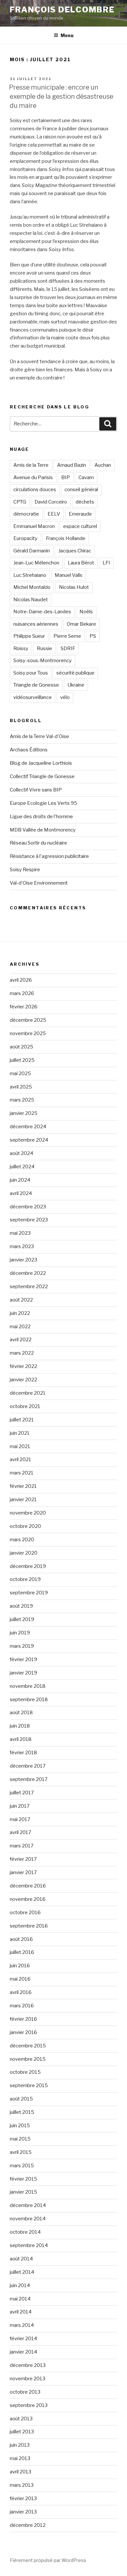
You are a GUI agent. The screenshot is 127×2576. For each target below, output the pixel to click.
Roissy (21, 648)
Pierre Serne (67, 636)
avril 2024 (21, 1193)
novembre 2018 (28, 1686)
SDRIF (68, 648)
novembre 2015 (28, 2059)
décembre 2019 (28, 1566)
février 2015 (23, 2179)
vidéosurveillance (33, 697)
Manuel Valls (69, 575)
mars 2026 (22, 993)
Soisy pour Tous (31, 673)
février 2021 (23, 1486)
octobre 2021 (25, 1406)
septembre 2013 (29, 2405)
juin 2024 (20, 1180)
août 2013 (21, 2419)
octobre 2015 (25, 2072)
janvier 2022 (23, 1380)
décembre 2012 (28, 2525)
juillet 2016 (22, 1952)
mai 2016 (20, 1979)
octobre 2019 (25, 1579)
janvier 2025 (24, 1113)
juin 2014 (20, 2285)
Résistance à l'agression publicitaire (49, 856)
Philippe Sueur (29, 636)
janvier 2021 (23, 1500)
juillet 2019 (22, 1619)
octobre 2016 (25, 1913)
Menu (67, 35)
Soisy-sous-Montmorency (42, 661)
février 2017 (23, 1859)
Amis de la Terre (31, 465)
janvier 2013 (23, 2512)
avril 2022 (21, 1340)
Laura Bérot (81, 563)
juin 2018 (20, 1726)
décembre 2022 (28, 1273)
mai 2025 (20, 1074)
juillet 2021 (22, 1420)
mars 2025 (22, 1100)
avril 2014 (21, 2312)
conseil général (81, 490)
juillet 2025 (22, 1060)
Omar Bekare (81, 624)
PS (93, 636)
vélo (65, 697)
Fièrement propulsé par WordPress (48, 2560)
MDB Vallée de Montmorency (43, 830)
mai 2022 (20, 1327)
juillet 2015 (22, 2112)
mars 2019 (22, 1646)
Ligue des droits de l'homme (41, 817)
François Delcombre (62, 10)
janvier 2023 (23, 1260)
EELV (54, 514)
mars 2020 (22, 1540)
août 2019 (21, 1606)
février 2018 (23, 1753)
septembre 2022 (29, 1287)
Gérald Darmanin (32, 551)
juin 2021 (20, 1433)
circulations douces (35, 490)
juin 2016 (20, 1966)
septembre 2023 (29, 1220)
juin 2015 (20, 2126)
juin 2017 (20, 1806)
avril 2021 (21, 1459)
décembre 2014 (28, 2205)
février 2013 (23, 2498)
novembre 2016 (28, 1899)
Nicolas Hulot (74, 587)
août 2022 (21, 1300)
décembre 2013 (28, 2365)
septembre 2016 (29, 1926)
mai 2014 (20, 2299)
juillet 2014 (22, 2272)
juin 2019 (20, 1633)
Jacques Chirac (75, 551)
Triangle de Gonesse (36, 685)
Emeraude (80, 514)
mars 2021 (22, 1473)
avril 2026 (21, 980)
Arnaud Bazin (71, 465)
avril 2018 (21, 1739)
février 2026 (24, 1007)
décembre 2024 (28, 1127)
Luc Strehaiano (30, 575)
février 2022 (23, 1366)
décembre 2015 (28, 2046)
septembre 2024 (29, 1140)
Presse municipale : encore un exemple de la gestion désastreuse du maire (61, 96)
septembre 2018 (29, 1700)
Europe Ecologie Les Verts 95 (43, 803)
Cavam (86, 477)
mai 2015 (20, 2139)
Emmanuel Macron (34, 526)
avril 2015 (21, 2152)
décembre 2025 (28, 1020)
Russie (44, 648)
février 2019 (23, 1659)
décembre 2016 (28, 1886)
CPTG (20, 502)
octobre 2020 (25, 1526)
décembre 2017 (28, 1766)
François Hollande (66, 538)
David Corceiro (51, 502)
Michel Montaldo (32, 587)
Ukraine (76, 685)
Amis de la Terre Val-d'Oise (39, 736)
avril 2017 (21, 1832)
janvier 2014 (23, 2352)
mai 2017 (20, 1819)
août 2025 (21, 1047)
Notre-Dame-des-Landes (42, 612)
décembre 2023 (28, 1207)
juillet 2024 (22, 1167)
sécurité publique (75, 673)
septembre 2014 (29, 2245)
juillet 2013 (22, 2432)
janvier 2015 (23, 2192)
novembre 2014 (28, 2219)
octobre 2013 (25, 2392)
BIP (66, 477)
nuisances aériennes (36, 624)
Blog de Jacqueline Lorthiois (41, 763)
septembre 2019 (29, 1593)
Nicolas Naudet (31, 600)
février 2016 (23, 2019)
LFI (106, 563)
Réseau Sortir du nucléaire (38, 843)
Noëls (86, 612)
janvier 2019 (23, 1673)
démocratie (26, 514)
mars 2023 (22, 1246)
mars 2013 (22, 2485)
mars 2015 (22, 2166)
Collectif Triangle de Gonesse (42, 776)
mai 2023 (20, 1233)
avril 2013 (21, 2472)
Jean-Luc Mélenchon (36, 563)
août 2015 (21, 2099)
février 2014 (23, 2339)
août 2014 (21, 2259)
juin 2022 (20, 1313)
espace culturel (80, 526)
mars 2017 (22, 1846)
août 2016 (21, 1939)
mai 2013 (20, 2458)
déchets (85, 502)
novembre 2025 (28, 1033)
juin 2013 (20, 2445)
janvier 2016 (23, 2032)
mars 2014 (22, 2325)
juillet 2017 (22, 1793)
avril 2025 (21, 1087)
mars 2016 (22, 2006)
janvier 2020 (24, 1553)
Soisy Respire (25, 870)
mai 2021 (20, 1446)
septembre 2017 (29, 1779)
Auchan (103, 465)
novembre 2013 (28, 2379)
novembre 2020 (28, 1513)
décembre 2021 (28, 1393)
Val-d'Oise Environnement (39, 883)
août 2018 (21, 1713)
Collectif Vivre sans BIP (36, 790)
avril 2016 (21, 1992)
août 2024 (21, 1153)
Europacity (25, 538)
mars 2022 (22, 1353)
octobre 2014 (25, 2232)
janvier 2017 (23, 1872)
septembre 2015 (29, 2085)
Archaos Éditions (29, 750)
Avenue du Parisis (33, 477)
